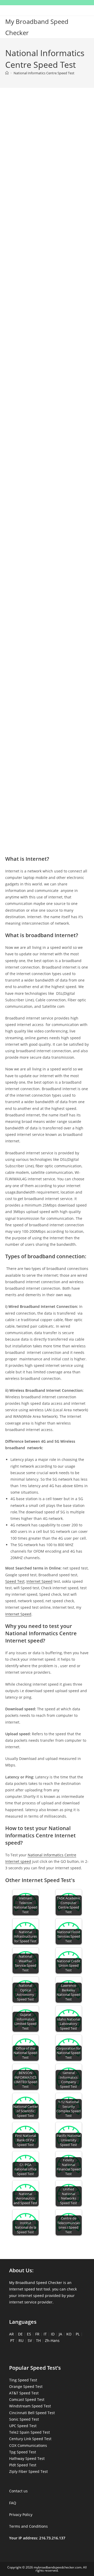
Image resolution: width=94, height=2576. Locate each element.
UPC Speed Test (23, 2426)
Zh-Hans (52, 2340)
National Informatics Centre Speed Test (44, 73)
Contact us (18, 2491)
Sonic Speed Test (24, 2419)
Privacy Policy (21, 2515)
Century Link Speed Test (30, 2439)
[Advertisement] (47, 150)
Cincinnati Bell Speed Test (32, 2413)
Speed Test (15, 1581)
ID (53, 2334)
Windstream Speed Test (30, 2406)
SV (30, 2340)
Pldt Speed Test (23, 2465)
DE (20, 2334)
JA (60, 2334)
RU (21, 2340)
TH (38, 2340)
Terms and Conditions (28, 2526)
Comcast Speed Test (27, 2399)
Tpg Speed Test (23, 2452)
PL (78, 2334)
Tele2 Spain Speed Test (30, 2432)
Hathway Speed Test (27, 2458)
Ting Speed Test (23, 2380)
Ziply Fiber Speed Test (28, 2471)
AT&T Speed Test (24, 2393)
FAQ (13, 2503)
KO (69, 2334)
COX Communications (28, 2445)
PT (12, 2340)
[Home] (7, 73)
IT (45, 2334)
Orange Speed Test (26, 2386)
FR (37, 2334)
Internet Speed (39, 1581)
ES (29, 2334)
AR (11, 2334)
